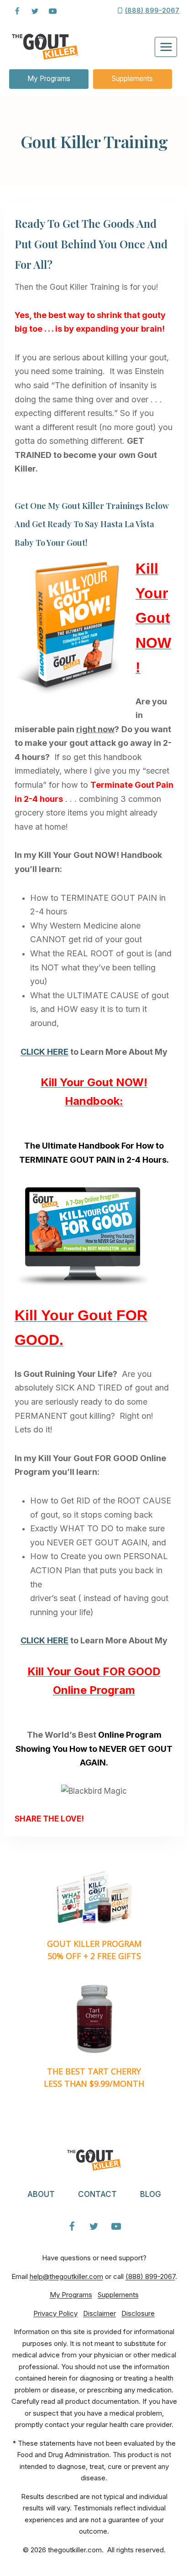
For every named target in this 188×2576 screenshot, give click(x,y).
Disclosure (138, 2313)
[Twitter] (35, 11)
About (41, 2194)
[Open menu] (166, 47)
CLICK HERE (44, 1052)
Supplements (132, 79)
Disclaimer (99, 2313)
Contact (97, 2194)
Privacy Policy (55, 2313)
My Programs (49, 79)
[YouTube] (52, 11)
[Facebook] (17, 11)
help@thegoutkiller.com (66, 2276)
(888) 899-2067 (150, 2276)
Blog (151, 2194)
